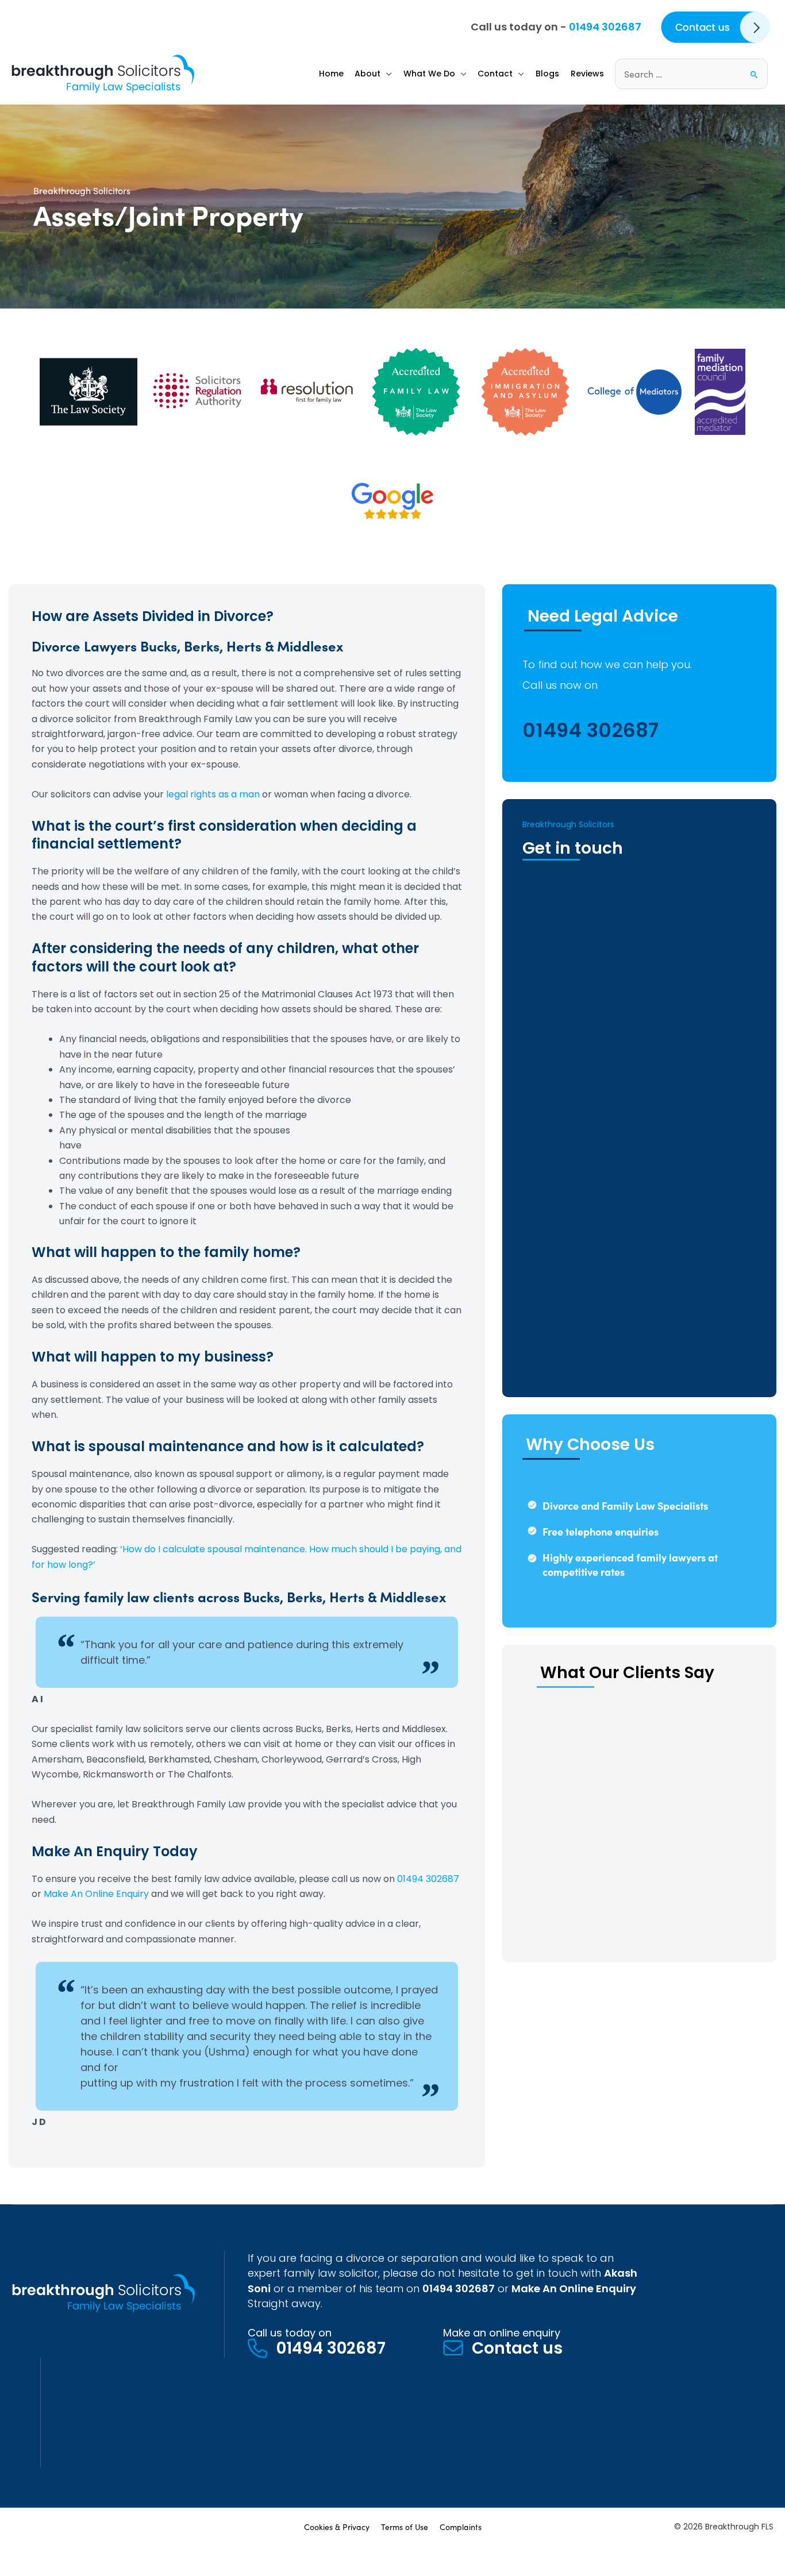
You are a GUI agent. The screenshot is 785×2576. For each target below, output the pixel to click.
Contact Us (680, 19)
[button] (373, 74)
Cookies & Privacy (337, 2527)
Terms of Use (405, 2527)
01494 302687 (605, 27)
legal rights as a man (213, 794)
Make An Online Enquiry (96, 1894)
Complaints (461, 2527)
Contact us (517, 2348)
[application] (386, 74)
